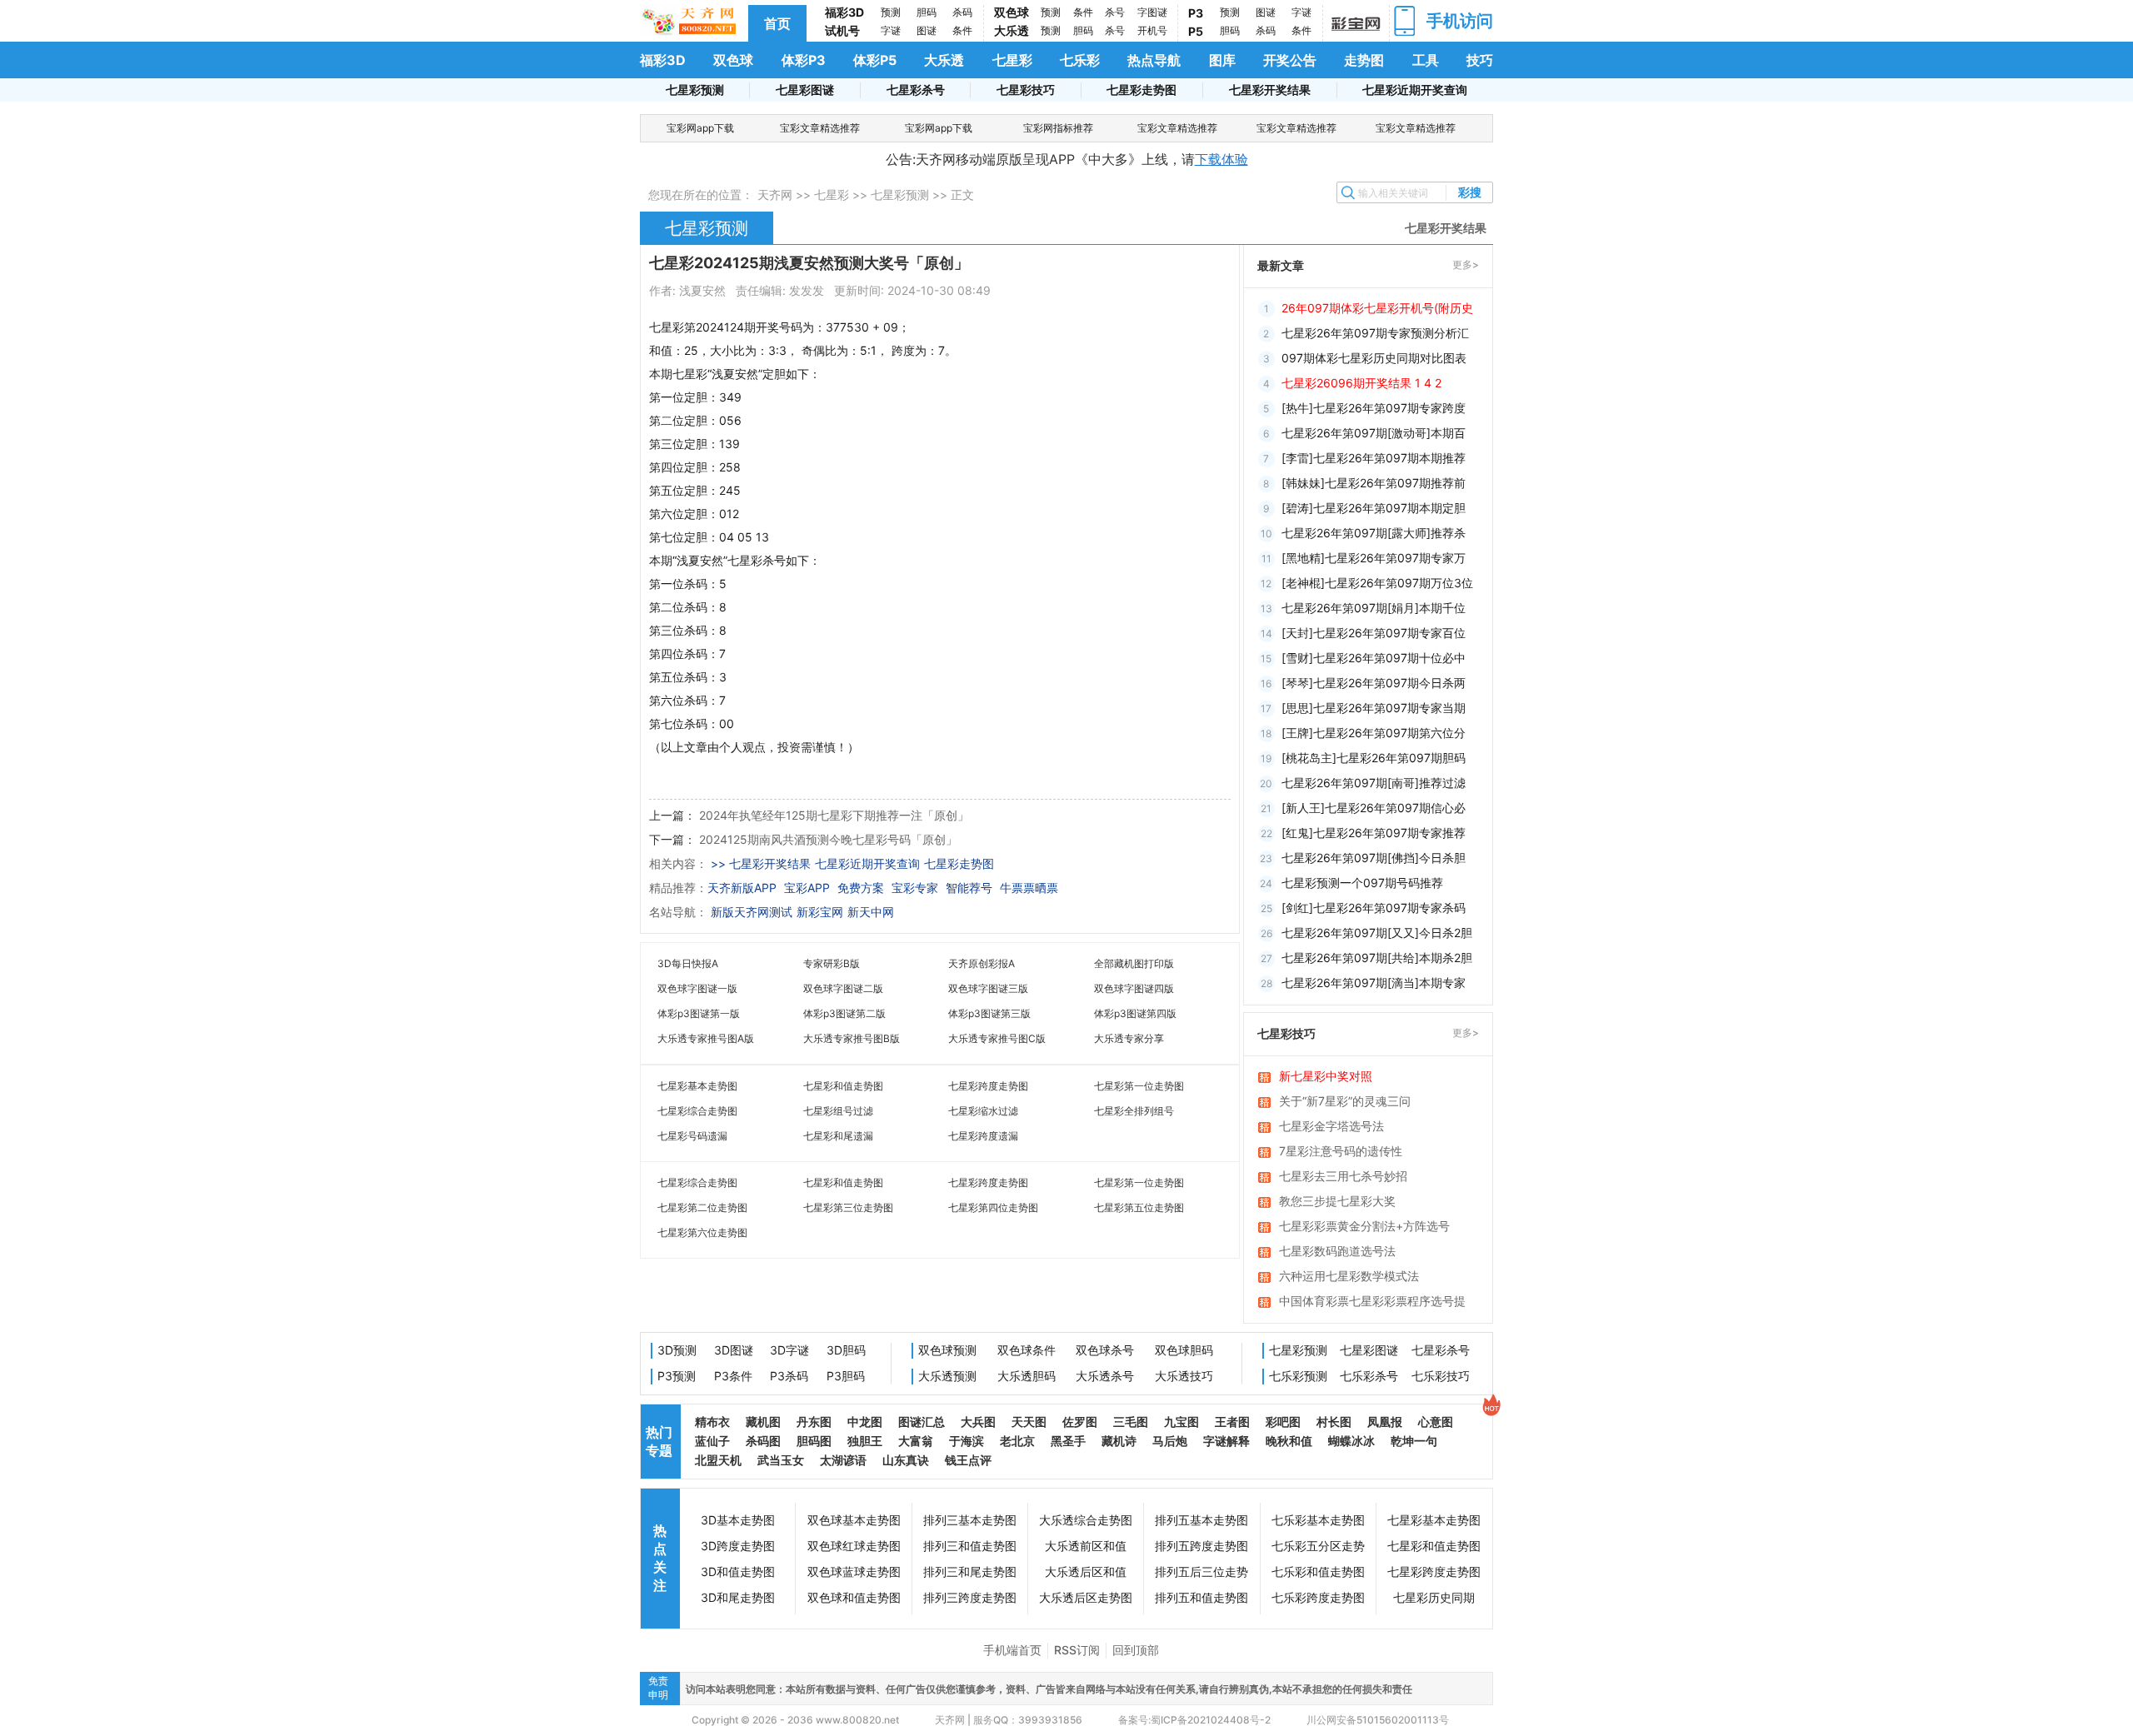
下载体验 (1221, 159)
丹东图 (814, 1422)
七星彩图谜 (805, 90)
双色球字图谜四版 (1134, 988)
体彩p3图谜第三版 (989, 1013)
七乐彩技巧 (1441, 1376)
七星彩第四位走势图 (993, 1207)
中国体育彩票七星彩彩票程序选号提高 (1372, 1302)
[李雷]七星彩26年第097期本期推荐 (1374, 458)
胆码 (927, 12)
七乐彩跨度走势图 (1318, 1597)
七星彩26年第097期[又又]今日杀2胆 (1377, 933)
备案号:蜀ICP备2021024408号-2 (1194, 1720)
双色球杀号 (1105, 1350)
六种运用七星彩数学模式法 (1349, 1276)
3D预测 (677, 1350)
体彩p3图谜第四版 (1135, 1013)
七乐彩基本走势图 (1318, 1520)
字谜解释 (1226, 1441)
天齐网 (775, 195)
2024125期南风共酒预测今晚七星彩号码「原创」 (828, 839)
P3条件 (733, 1376)
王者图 (1232, 1422)
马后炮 (1170, 1441)
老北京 (1017, 1441)
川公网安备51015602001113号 (1376, 1720)
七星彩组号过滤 (838, 1111)
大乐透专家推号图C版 (997, 1038)
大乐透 (1012, 30)
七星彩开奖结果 (1270, 90)
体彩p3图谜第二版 (844, 1013)
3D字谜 (789, 1350)
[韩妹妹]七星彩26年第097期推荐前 (1374, 483)
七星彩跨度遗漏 (983, 1136)
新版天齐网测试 (752, 912)
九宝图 (1181, 1422)
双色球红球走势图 (854, 1546)
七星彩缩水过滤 (983, 1111)
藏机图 (763, 1422)
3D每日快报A (688, 963)
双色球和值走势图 (854, 1597)
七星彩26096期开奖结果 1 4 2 (1361, 383)
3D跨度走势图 (738, 1546)
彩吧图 (1283, 1422)
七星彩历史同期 (1434, 1597)
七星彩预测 (695, 90)
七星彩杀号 (916, 90)
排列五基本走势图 (1201, 1520)
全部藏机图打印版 (1134, 963)
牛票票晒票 (1029, 888)
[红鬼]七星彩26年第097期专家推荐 (1374, 833)
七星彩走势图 (1141, 90)
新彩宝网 (820, 912)
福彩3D (844, 12)
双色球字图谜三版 (988, 988)
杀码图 (763, 1441)
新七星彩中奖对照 (1326, 1076)
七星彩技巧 (1026, 90)
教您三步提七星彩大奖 (1337, 1201)
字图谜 (1152, 12)
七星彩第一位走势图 (1139, 1086)
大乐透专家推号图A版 (706, 1038)
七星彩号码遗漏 (692, 1136)
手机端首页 (1012, 1650)
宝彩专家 (915, 888)
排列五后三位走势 (1201, 1571)
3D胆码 (846, 1350)
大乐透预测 (947, 1376)
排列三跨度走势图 (970, 1597)
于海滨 (967, 1441)
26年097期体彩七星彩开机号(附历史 (1377, 308)
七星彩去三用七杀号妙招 (1343, 1176)
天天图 (1029, 1422)
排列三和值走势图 (970, 1546)
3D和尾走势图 (738, 1597)
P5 (1196, 31)
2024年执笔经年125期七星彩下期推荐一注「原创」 (834, 815)
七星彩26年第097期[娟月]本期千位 (1374, 608)
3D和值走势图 (738, 1571)
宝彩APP (807, 888)
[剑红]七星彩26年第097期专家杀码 (1374, 908)
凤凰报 (1385, 1422)
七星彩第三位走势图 (848, 1207)
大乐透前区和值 (1086, 1546)
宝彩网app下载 (700, 128)
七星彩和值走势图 (843, 1086)
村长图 (1334, 1422)
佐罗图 (1080, 1422)
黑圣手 (1068, 1441)
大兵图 (978, 1422)
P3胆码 (846, 1376)
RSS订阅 (1077, 1650)
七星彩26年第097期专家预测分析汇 (1375, 333)
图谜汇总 (922, 1422)
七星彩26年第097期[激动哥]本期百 (1374, 433)
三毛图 (1131, 1422)
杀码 (962, 12)
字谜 (891, 30)
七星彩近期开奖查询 (1415, 90)
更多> (1466, 264)
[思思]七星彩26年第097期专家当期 (1374, 708)
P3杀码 (789, 1376)
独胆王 (865, 1441)
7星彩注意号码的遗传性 (1341, 1151)
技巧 (1480, 60)
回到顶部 (1136, 1650)
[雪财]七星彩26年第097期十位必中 (1374, 658)
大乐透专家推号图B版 (852, 1038)
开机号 (1152, 30)
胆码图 (814, 1441)
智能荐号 (969, 888)
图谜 (927, 30)
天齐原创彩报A (982, 963)
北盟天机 (718, 1460)
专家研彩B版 (832, 963)
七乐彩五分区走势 (1318, 1546)
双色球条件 (1027, 1350)
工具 (1426, 60)
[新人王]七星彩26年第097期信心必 (1374, 808)
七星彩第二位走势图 (702, 1207)
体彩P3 (804, 60)
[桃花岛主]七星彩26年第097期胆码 (1374, 758)
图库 (1222, 60)
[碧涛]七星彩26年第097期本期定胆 (1374, 508)
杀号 (1115, 12)
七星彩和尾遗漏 (838, 1136)
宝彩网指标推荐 (1058, 128)
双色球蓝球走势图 (854, 1571)
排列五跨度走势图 (1201, 1546)
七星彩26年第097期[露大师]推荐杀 (1374, 533)
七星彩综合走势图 (697, 1111)
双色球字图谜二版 (843, 988)
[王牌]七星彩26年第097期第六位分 (1374, 733)
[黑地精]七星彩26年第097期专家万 (1374, 558)
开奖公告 (1290, 60)
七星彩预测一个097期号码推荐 (1362, 883)
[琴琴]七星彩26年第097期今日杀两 (1374, 683)
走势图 (1364, 60)
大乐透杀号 (1105, 1376)
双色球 (1012, 12)
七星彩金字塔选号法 (1331, 1126)
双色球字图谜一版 (697, 988)
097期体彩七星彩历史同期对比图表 (1374, 358)
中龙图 (865, 1422)
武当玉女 (781, 1460)
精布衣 (712, 1422)
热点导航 (1154, 60)
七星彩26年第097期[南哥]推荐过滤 (1374, 783)
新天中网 (871, 912)
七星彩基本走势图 (697, 1086)
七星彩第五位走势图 (1139, 1207)
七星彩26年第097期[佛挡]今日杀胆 (1374, 858)
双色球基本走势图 (854, 1520)
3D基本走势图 (738, 1520)
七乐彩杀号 (1369, 1376)
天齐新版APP (742, 888)
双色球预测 (947, 1350)
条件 (962, 30)
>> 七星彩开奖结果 (761, 863)
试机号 (842, 30)
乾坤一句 (1414, 1441)
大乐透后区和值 (1086, 1571)
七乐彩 (1080, 60)
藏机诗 (1119, 1441)
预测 (891, 12)
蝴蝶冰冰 (1351, 1441)
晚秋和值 (1289, 1441)
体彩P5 (875, 60)
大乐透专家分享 (1129, 1038)
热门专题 (659, 1441)
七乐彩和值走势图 (1318, 1571)
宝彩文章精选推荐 (820, 128)
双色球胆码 (1184, 1350)
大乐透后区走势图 (1086, 1597)
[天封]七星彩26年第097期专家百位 (1374, 633)
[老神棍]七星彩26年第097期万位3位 (1377, 583)
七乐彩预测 (1298, 1376)
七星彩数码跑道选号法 (1337, 1251)
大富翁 (916, 1441)
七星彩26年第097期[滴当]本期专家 (1374, 983)
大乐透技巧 (1184, 1376)
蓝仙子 (712, 1441)
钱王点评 (968, 1460)
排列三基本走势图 (970, 1520)
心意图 (1436, 1422)
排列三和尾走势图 (970, 1571)
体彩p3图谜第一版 (699, 1013)
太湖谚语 (843, 1460)
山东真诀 (906, 1460)
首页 (777, 23)
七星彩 (1012, 60)
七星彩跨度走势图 (988, 1086)
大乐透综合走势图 (1086, 1520)
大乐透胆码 (1027, 1376)
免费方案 (861, 888)
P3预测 (677, 1376)
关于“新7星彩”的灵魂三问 (1345, 1101)
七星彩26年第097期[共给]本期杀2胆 (1377, 958)
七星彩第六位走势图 (702, 1232)
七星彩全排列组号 (1134, 1111)
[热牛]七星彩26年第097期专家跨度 (1374, 408)
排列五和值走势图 (1201, 1597)
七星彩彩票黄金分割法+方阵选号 (1364, 1226)
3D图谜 (734, 1350)
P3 (1196, 13)
